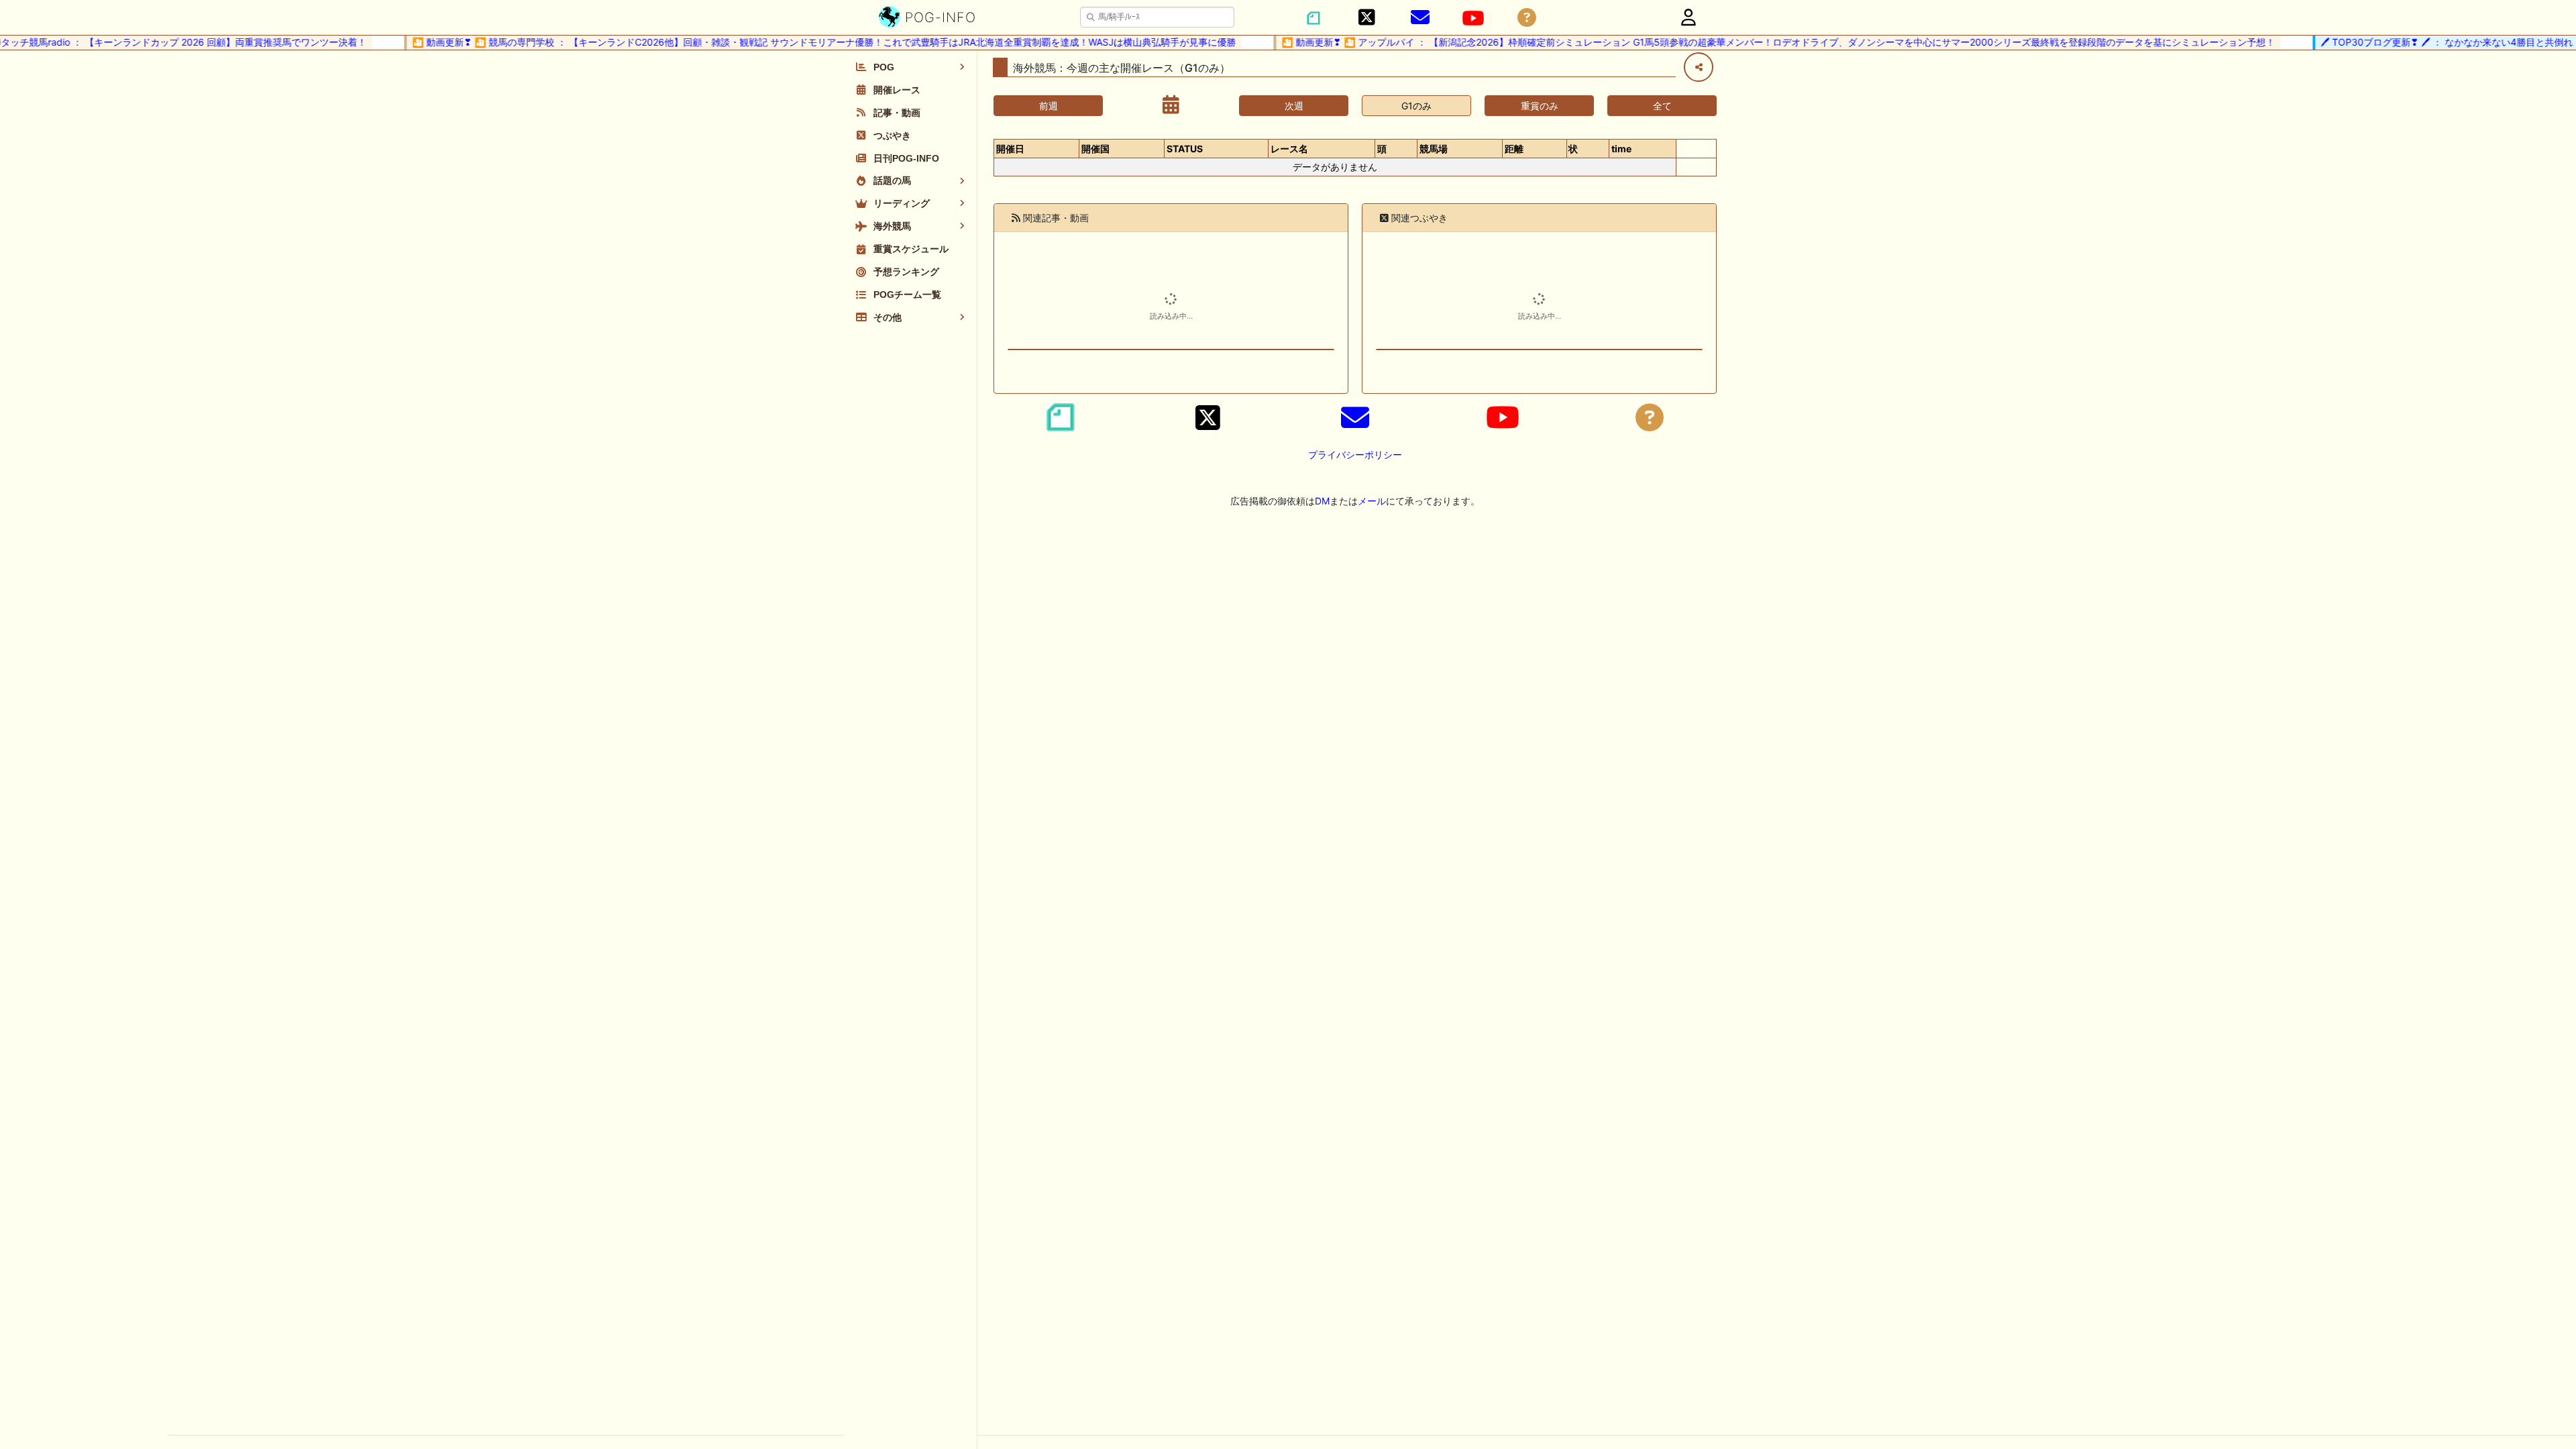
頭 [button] (1382, 149)
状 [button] (1573, 149)
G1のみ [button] (1416, 106)
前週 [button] (1049, 106)
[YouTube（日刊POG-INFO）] (1473, 18)
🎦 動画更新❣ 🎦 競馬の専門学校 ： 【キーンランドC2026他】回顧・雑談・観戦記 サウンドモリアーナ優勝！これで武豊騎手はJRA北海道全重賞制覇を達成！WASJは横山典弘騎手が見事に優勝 (790, 42)
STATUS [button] (1185, 149)
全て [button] (1662, 106)
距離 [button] (1514, 149)
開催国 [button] (1095, 149)
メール (1372, 501)
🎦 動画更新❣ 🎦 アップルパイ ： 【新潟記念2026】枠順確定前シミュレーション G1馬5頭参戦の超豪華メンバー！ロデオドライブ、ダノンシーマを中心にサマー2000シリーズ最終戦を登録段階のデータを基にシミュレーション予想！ (1745, 42)
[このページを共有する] (1699, 67)
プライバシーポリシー (1355, 454)
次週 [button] (1294, 106)
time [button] (1621, 149)
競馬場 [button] (1434, 149)
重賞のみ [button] (1540, 106)
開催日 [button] (1010, 149)
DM (1322, 501)
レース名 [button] (1289, 149)
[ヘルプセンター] (1527, 18)
